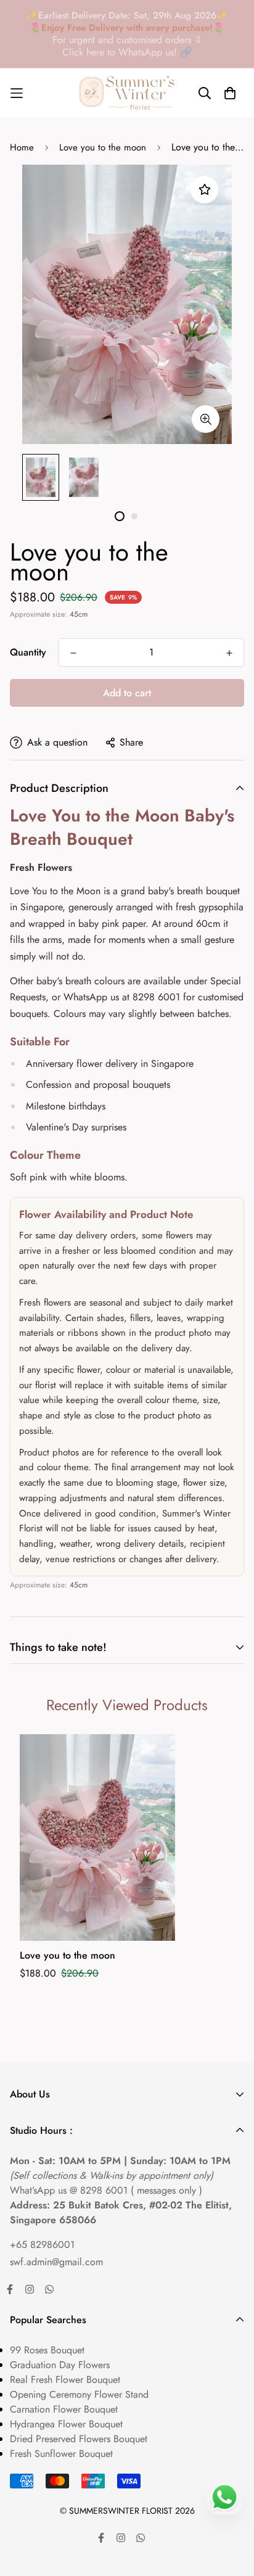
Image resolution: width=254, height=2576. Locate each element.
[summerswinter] (127, 93)
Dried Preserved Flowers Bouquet (79, 2439)
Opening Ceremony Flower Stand (79, 2394)
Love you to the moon (103, 147)
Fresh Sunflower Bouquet (61, 2454)
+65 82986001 (42, 2245)
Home (22, 147)
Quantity (28, 652)
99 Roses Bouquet (47, 2350)
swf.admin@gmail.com (56, 2262)
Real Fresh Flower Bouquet (65, 2380)
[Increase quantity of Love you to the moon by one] (229, 653)
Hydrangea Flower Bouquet (66, 2424)
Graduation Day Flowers (60, 2365)
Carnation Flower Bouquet (64, 2409)
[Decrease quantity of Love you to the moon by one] (73, 653)
